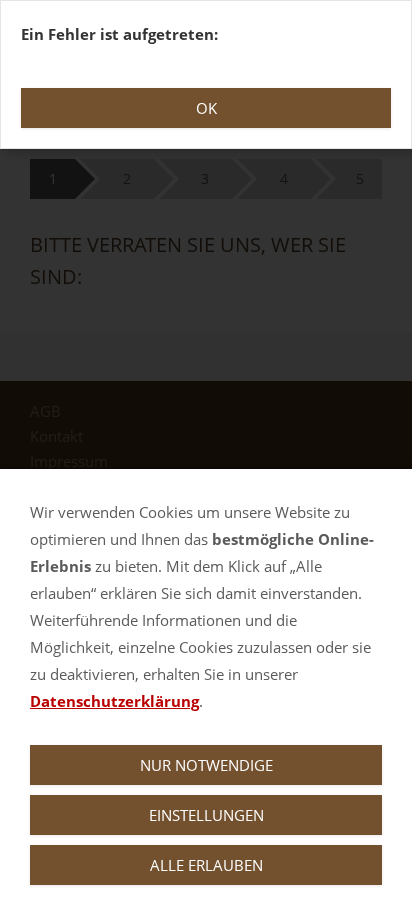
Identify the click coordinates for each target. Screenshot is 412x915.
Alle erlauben (206, 865)
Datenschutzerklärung (114, 701)
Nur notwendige (206, 765)
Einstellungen (206, 815)
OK (206, 108)
